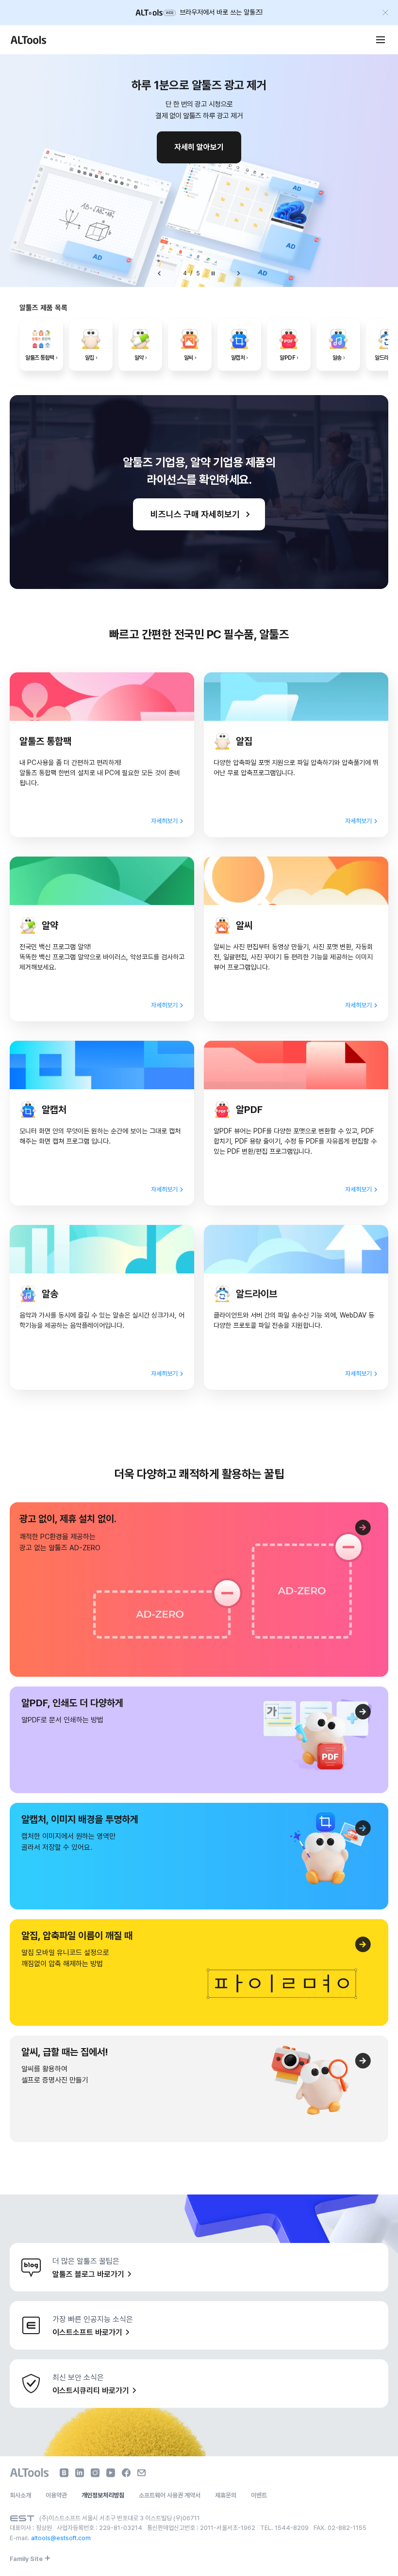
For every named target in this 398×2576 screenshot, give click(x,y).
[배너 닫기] (385, 13)
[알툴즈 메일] (142, 2473)
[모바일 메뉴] (381, 40)
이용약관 (56, 2495)
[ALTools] (29, 2473)
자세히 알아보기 (199, 147)
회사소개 (20, 2495)
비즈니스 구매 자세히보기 (195, 514)
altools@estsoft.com (61, 2538)
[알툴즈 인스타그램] (95, 2473)
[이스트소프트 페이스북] (126, 2473)
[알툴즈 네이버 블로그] (64, 2473)
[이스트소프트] (22, 2518)
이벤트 (259, 2495)
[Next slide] (238, 273)
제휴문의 (226, 2495)
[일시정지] (213, 273)
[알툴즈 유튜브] (111, 2473)
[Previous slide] (160, 273)
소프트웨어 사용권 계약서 (170, 2495)
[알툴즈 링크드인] (80, 2473)
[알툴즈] (28, 40)
